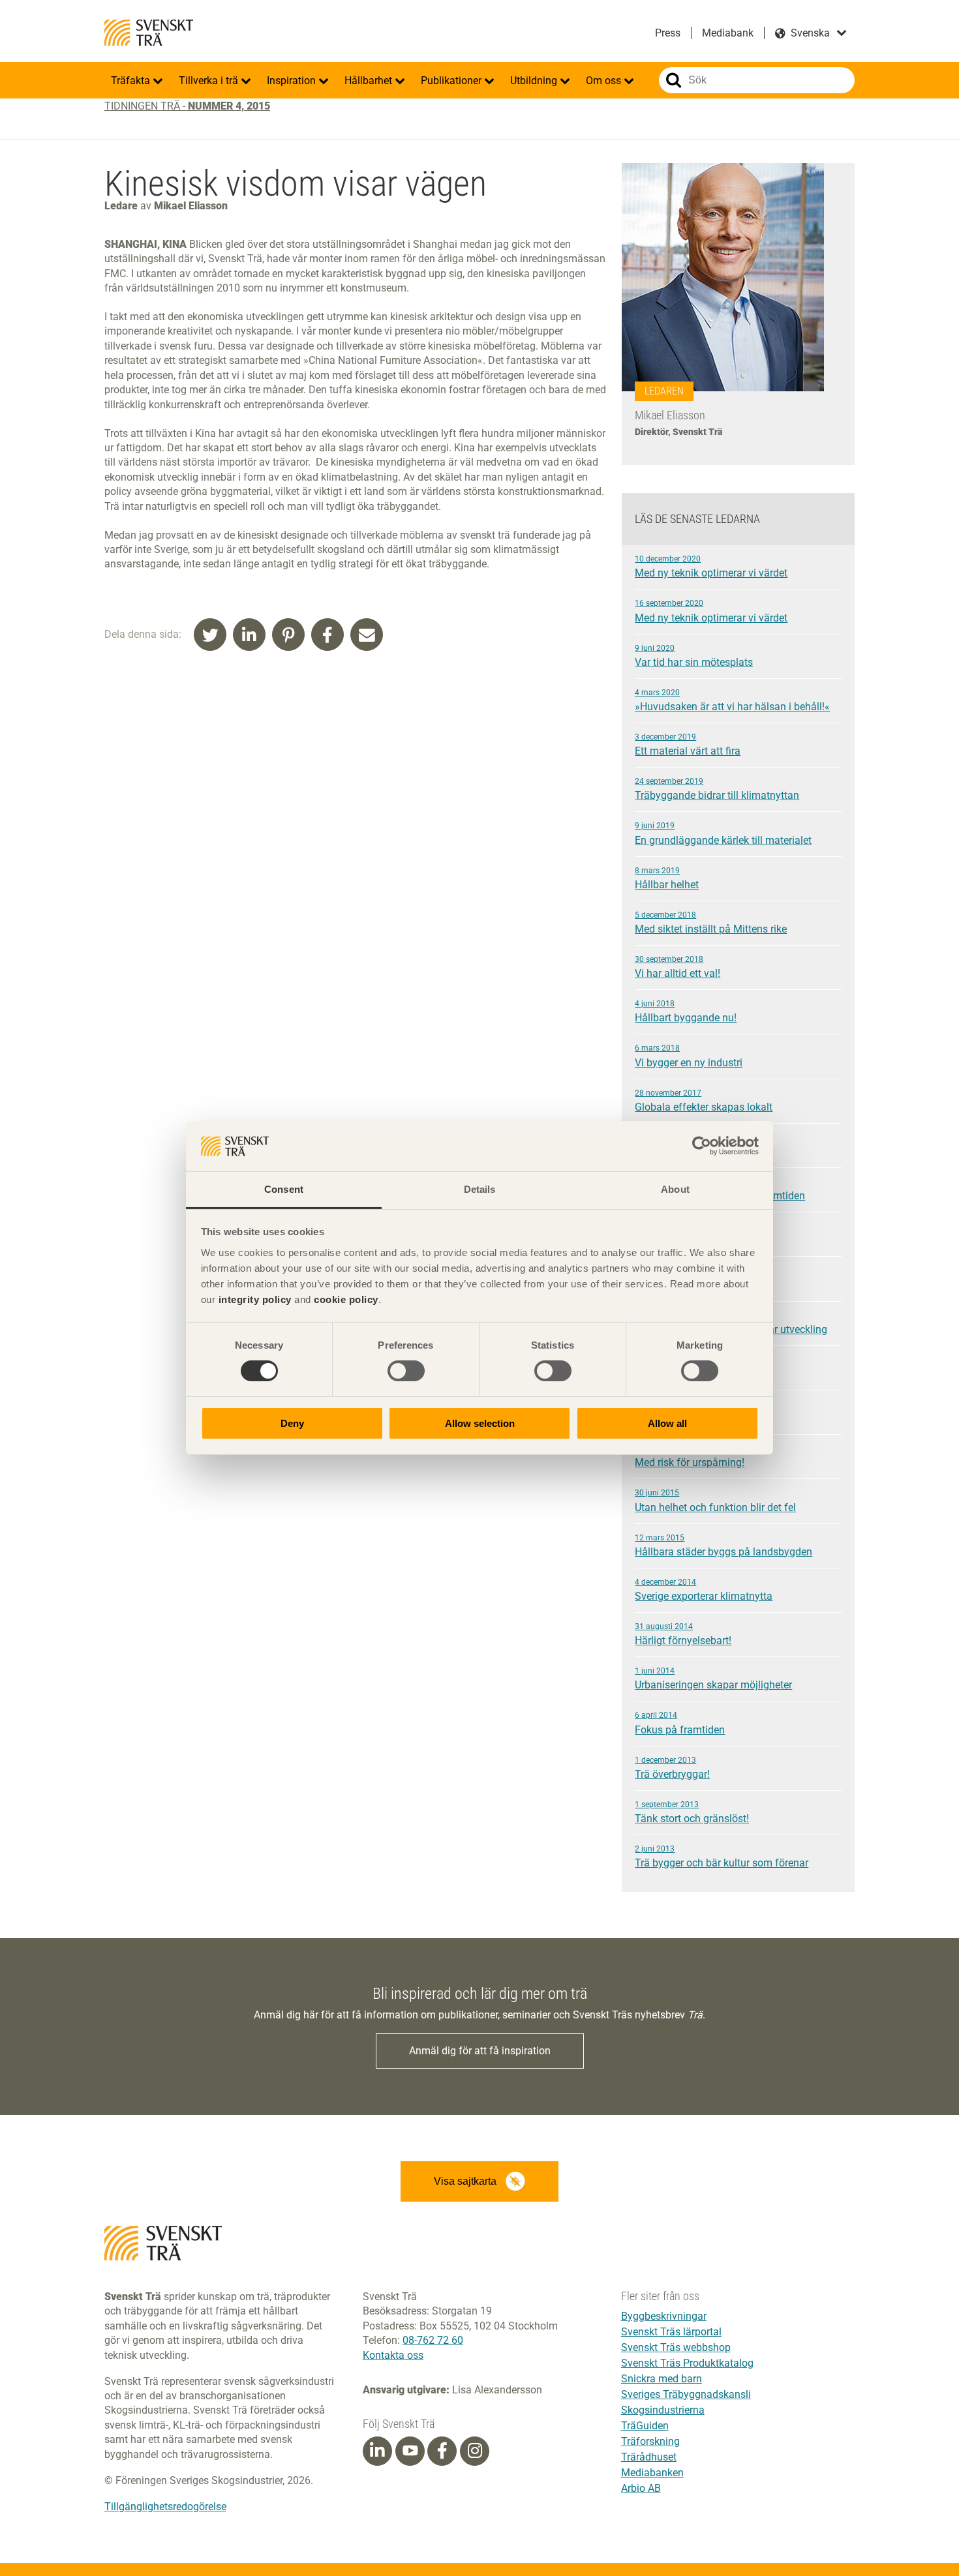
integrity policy (255, 1299)
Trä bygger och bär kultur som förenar (722, 1857)
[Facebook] (442, 2451)
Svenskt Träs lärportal (671, 2332)
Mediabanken (652, 2473)
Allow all (667, 1423)
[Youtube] (410, 2451)
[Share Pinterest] (288, 635)
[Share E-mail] (367, 635)
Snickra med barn (662, 2379)
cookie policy (346, 1299)
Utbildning (535, 81)
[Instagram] (475, 2451)
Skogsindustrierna (663, 2410)
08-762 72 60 (433, 2340)
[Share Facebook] (327, 635)
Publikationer (452, 81)
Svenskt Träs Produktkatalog (687, 2363)
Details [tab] (480, 1189)
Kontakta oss (393, 2355)
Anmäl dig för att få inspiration (480, 2051)
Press (668, 33)
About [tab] (675, 1189)
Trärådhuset (649, 2457)
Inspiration (293, 81)
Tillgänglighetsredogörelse (165, 2507)
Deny (292, 1423)
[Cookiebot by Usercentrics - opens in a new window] (702, 1146)
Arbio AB (641, 2488)
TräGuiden (645, 2426)
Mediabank (728, 33)
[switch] (406, 1371)
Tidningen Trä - (187, 106)
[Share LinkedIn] (249, 635)
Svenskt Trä (149, 33)
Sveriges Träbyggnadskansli (686, 2394)
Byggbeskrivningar (664, 2316)
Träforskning (650, 2441)
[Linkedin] (377, 2451)
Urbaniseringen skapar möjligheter (713, 1679)
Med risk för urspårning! (690, 1456)
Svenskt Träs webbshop (676, 2347)
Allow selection (480, 1423)
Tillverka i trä (210, 81)
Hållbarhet (370, 81)
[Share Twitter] (210, 635)
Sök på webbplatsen (674, 80)
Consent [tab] (284, 1189)
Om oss (605, 81)
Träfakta (132, 81)
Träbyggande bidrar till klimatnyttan (717, 789)
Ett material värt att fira (688, 745)
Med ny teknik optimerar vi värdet (711, 567)
